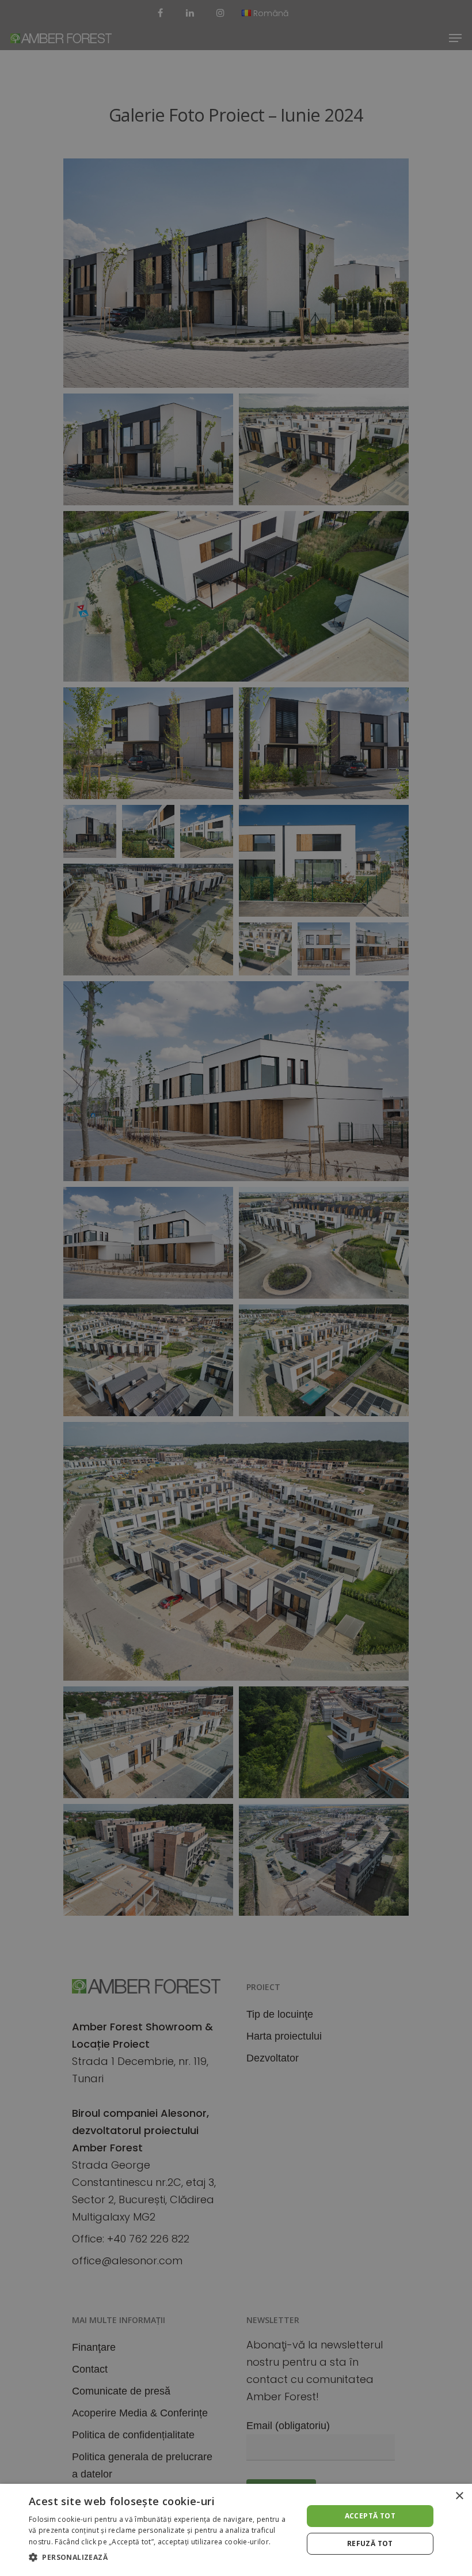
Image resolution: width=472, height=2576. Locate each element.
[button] (162, 2558)
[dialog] (236, 2530)
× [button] (459, 2496)
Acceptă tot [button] (370, 2516)
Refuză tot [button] (370, 2543)
